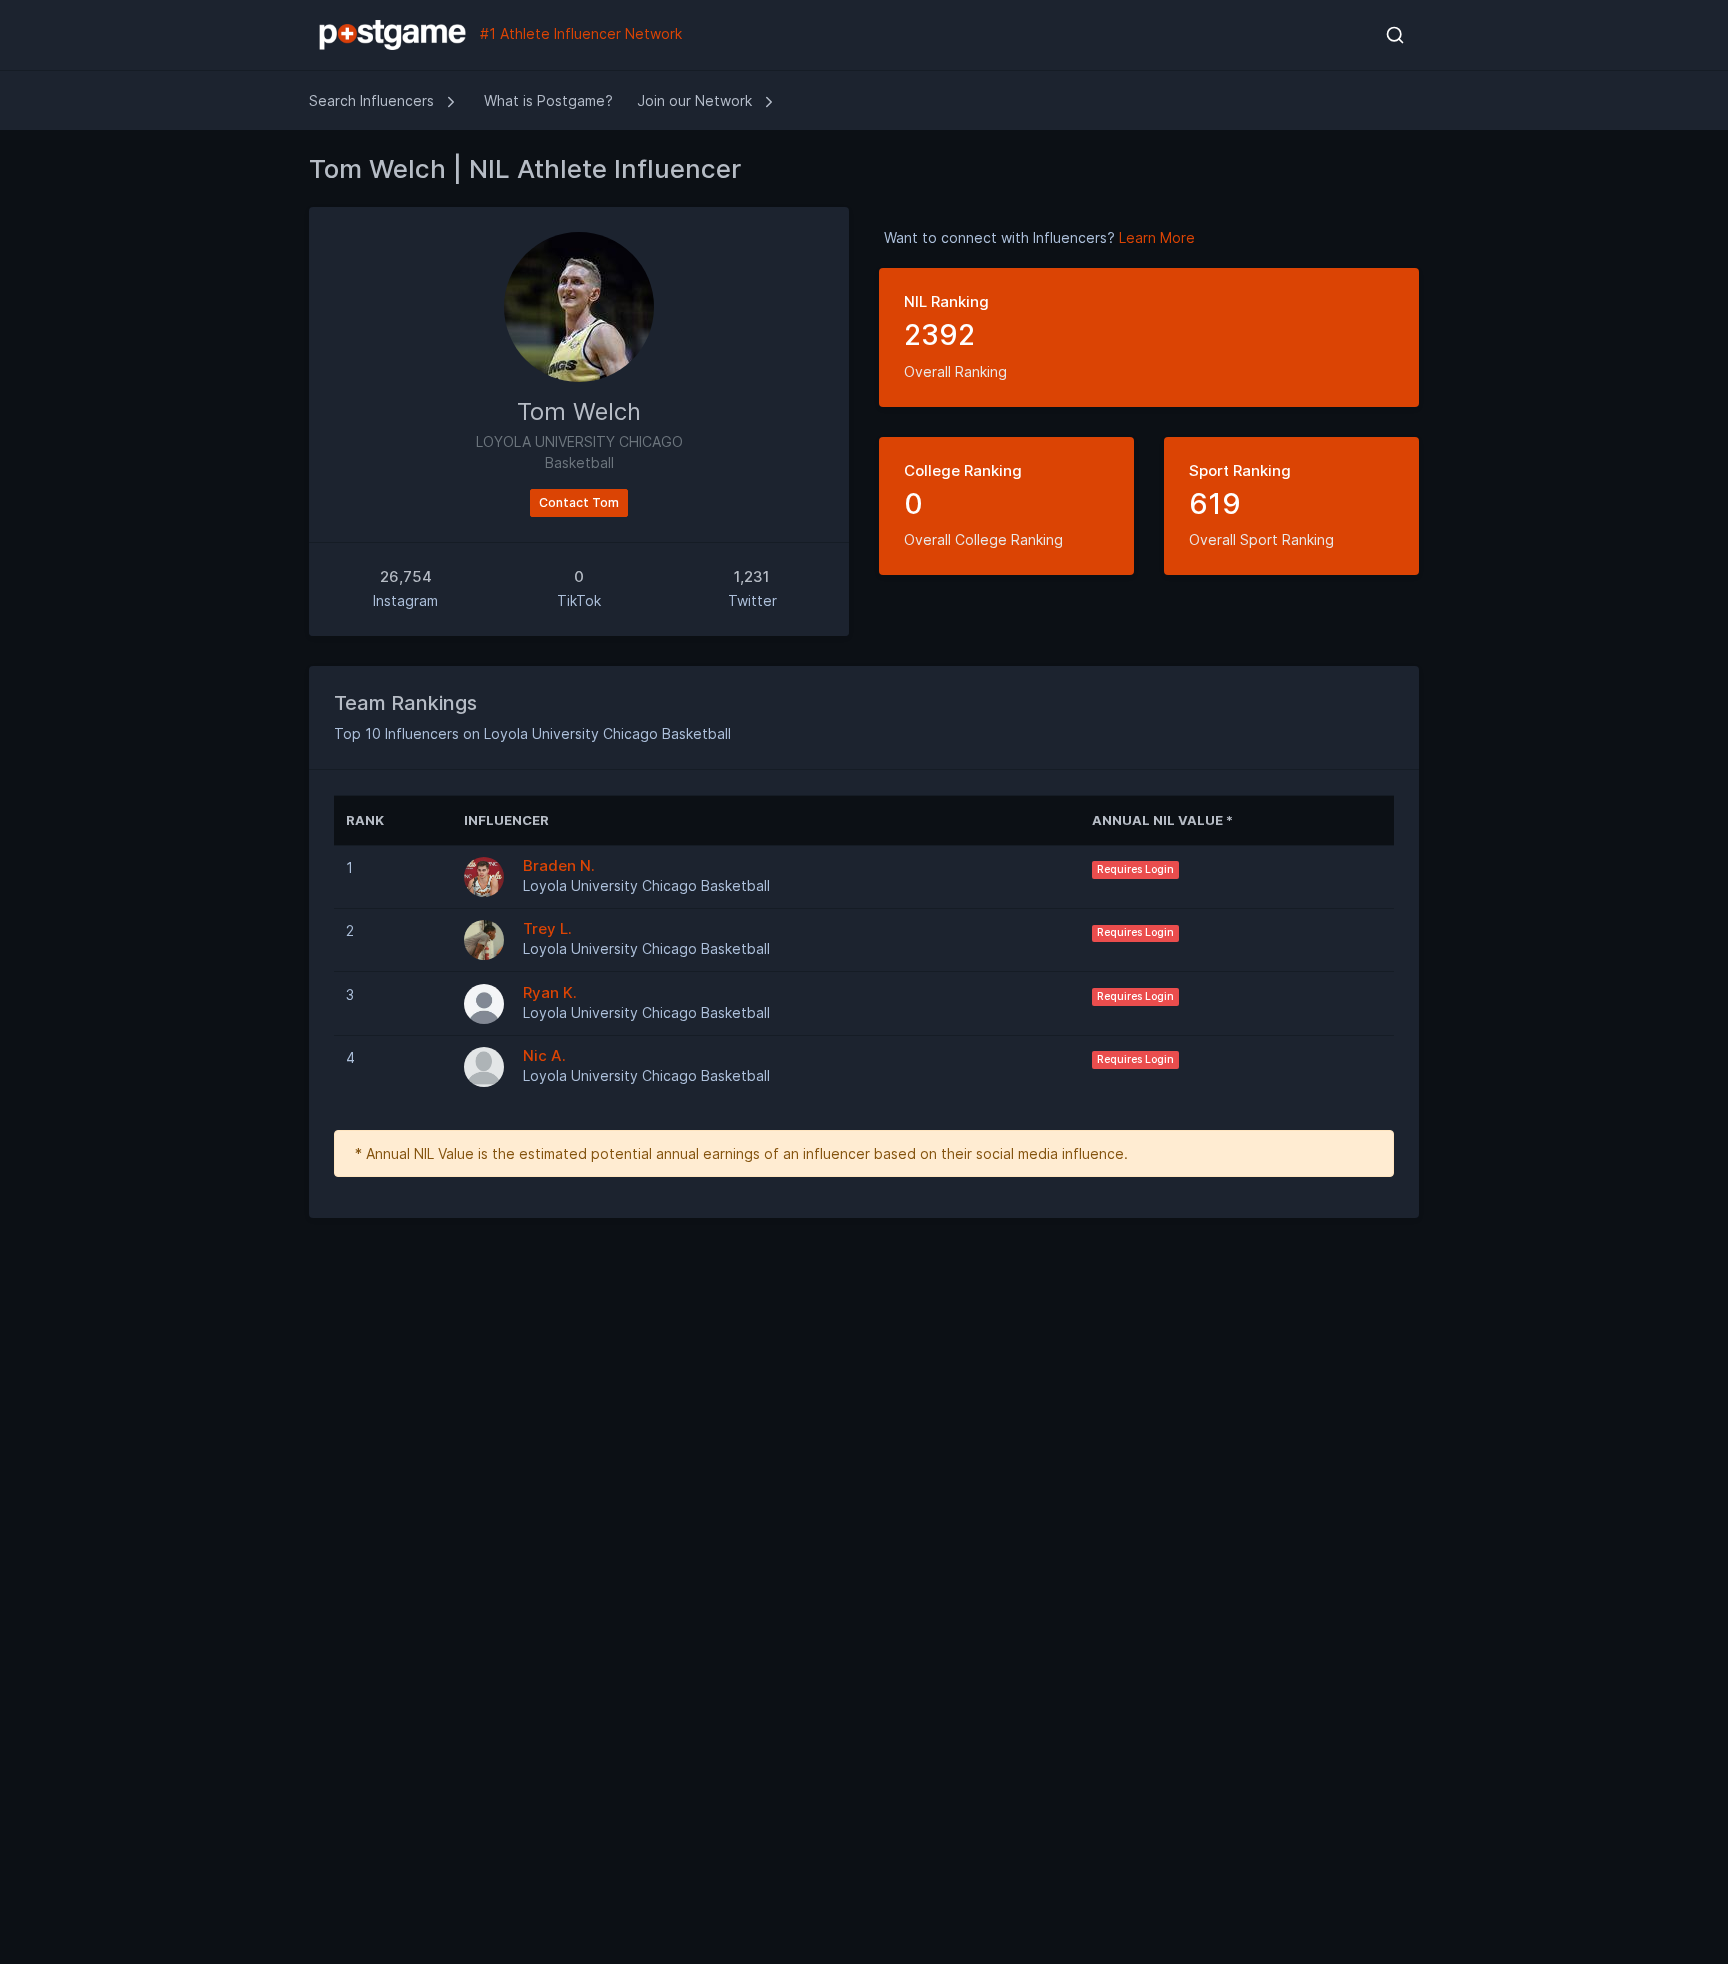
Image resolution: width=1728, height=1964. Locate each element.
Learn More (1157, 237)
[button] (1394, 34)
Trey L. (547, 928)
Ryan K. (550, 992)
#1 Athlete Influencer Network (579, 33)
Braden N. (559, 865)
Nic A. (544, 1055)
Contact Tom (579, 502)
